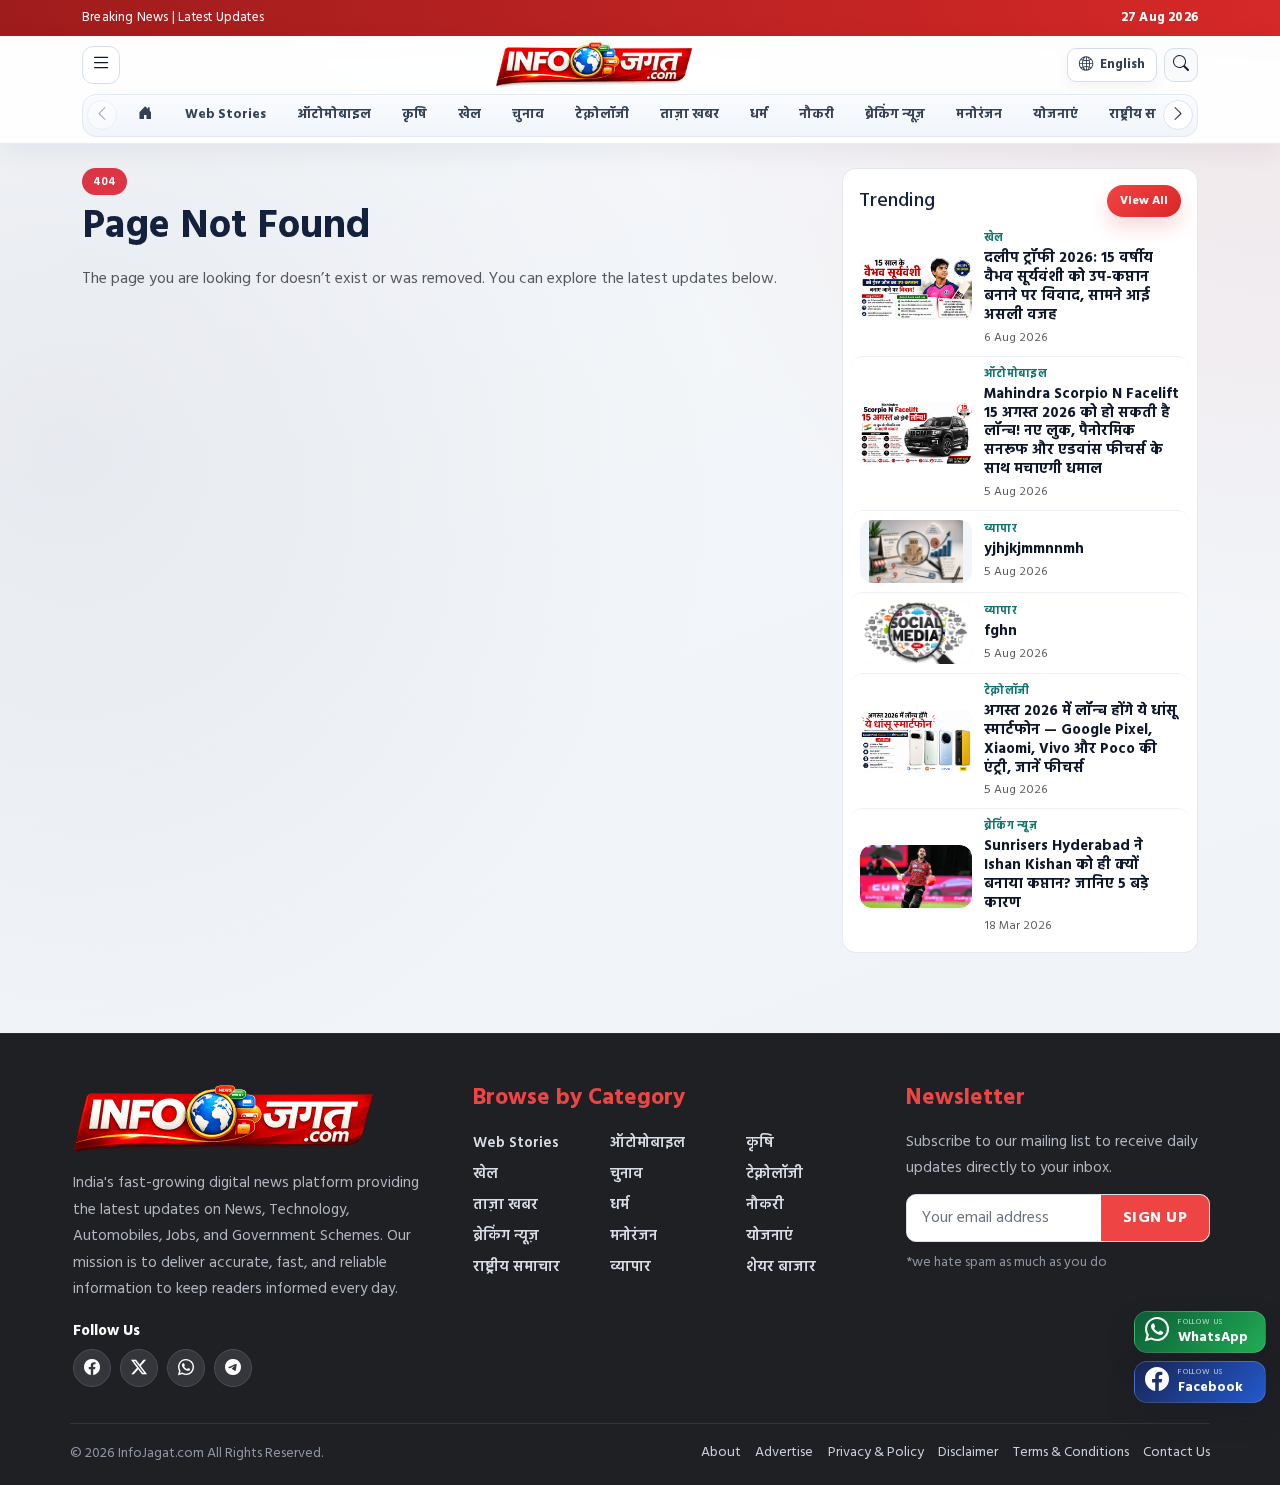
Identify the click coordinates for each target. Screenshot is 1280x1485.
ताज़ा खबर (689, 114)
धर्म (759, 114)
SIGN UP (1155, 1218)
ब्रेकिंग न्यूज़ (895, 114)
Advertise (784, 1452)
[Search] (1181, 65)
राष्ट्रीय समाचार (1149, 114)
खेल (469, 114)
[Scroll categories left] (102, 115)
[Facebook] (92, 1368)
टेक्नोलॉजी (602, 114)
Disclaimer (968, 1452)
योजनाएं (1055, 114)
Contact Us (1176, 1452)
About (721, 1452)
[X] (139, 1368)
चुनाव (528, 114)
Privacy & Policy (876, 1452)
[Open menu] (101, 65)
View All (1144, 201)
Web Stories (225, 114)
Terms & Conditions (1071, 1452)
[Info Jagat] (593, 64)
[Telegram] (233, 1368)
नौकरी (816, 114)
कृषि (414, 114)
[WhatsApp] (186, 1368)
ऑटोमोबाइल (334, 114)
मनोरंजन (979, 114)
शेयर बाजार (781, 1267)
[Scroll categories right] (1178, 115)
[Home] (145, 115)
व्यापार (630, 1267)
